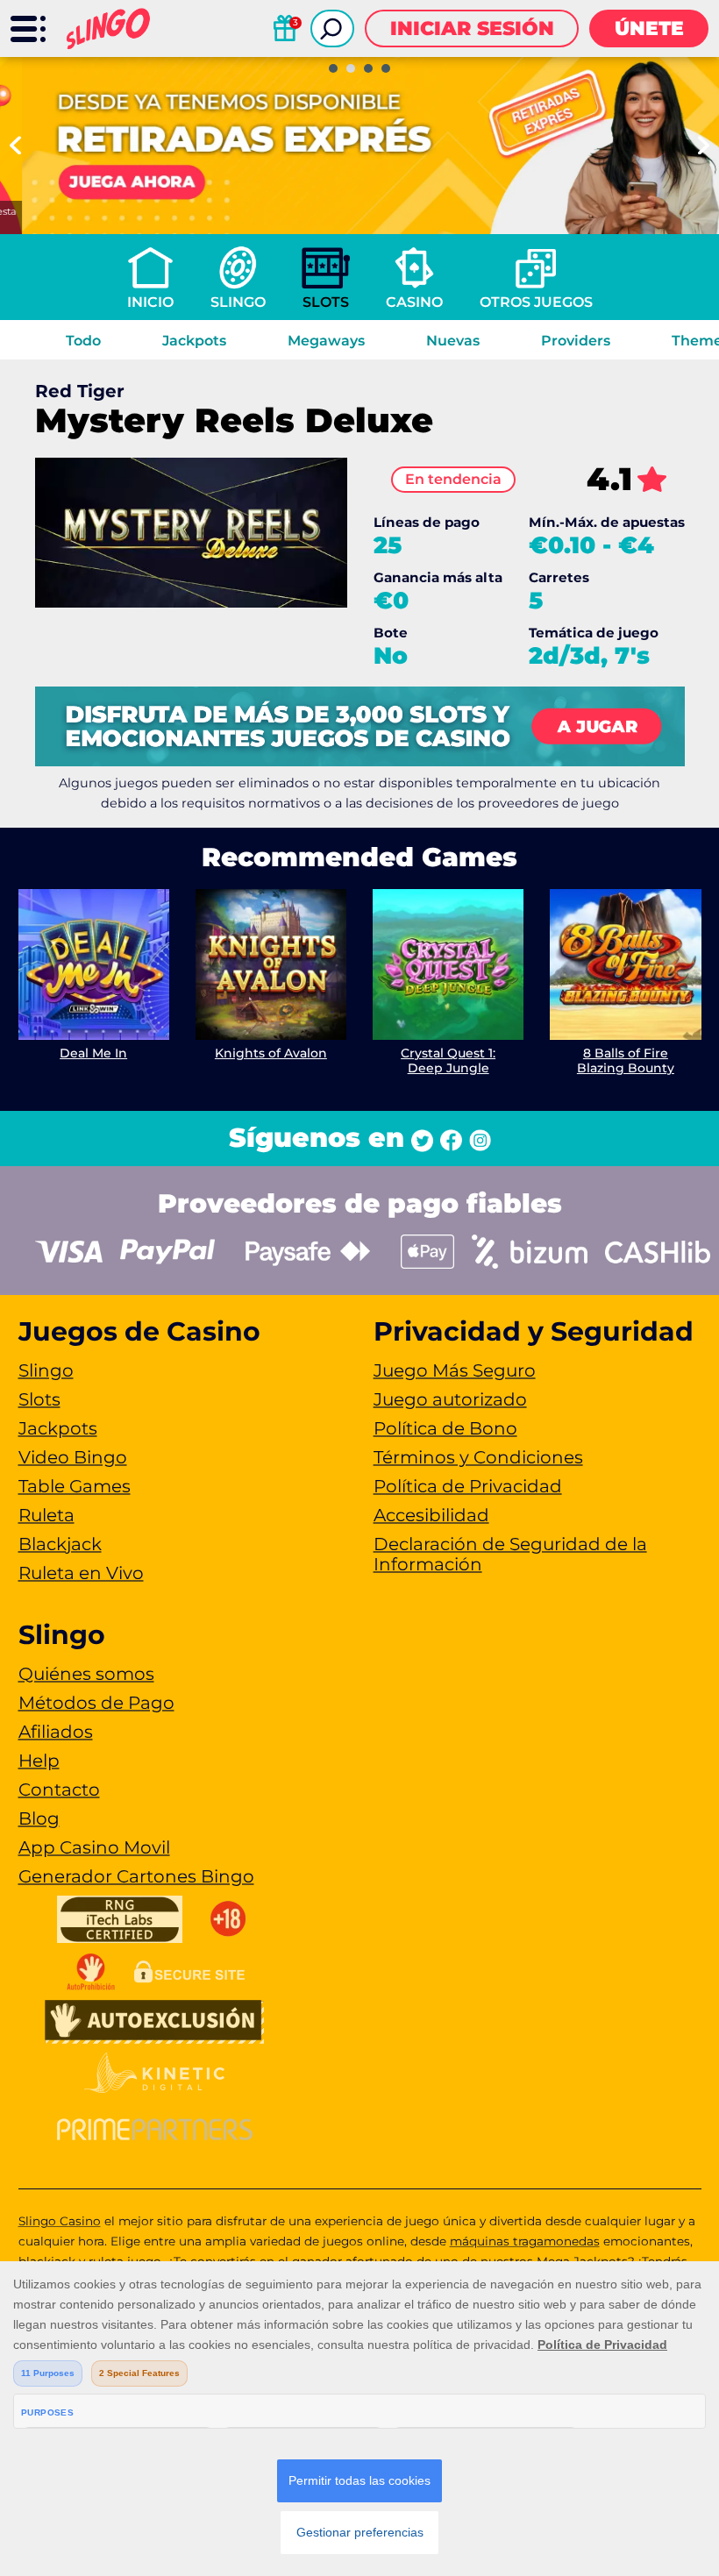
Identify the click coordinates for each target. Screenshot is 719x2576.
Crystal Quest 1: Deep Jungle (448, 1060)
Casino (414, 302)
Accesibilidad (431, 1515)
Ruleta (46, 1515)
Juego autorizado (450, 1399)
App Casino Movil (94, 1847)
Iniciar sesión (472, 28)
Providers (576, 341)
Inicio (150, 302)
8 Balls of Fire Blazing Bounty (626, 1060)
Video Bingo (73, 1457)
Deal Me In (93, 1053)
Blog (39, 1818)
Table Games (75, 1486)
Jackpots (194, 341)
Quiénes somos (86, 1674)
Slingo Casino (60, 2221)
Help (39, 1761)
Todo (83, 341)
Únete (649, 28)
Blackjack (60, 1544)
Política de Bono (445, 1428)
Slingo (238, 302)
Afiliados (56, 1732)
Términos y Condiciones (478, 1457)
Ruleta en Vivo (81, 1573)
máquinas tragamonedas (525, 2241)
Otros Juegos (536, 302)
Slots (326, 302)
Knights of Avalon (271, 1053)
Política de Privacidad (468, 1486)
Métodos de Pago (96, 1703)
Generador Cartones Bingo (136, 1876)
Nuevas (453, 341)
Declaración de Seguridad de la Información (510, 1554)
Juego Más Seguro (455, 1370)
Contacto (59, 1790)
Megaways (326, 341)
